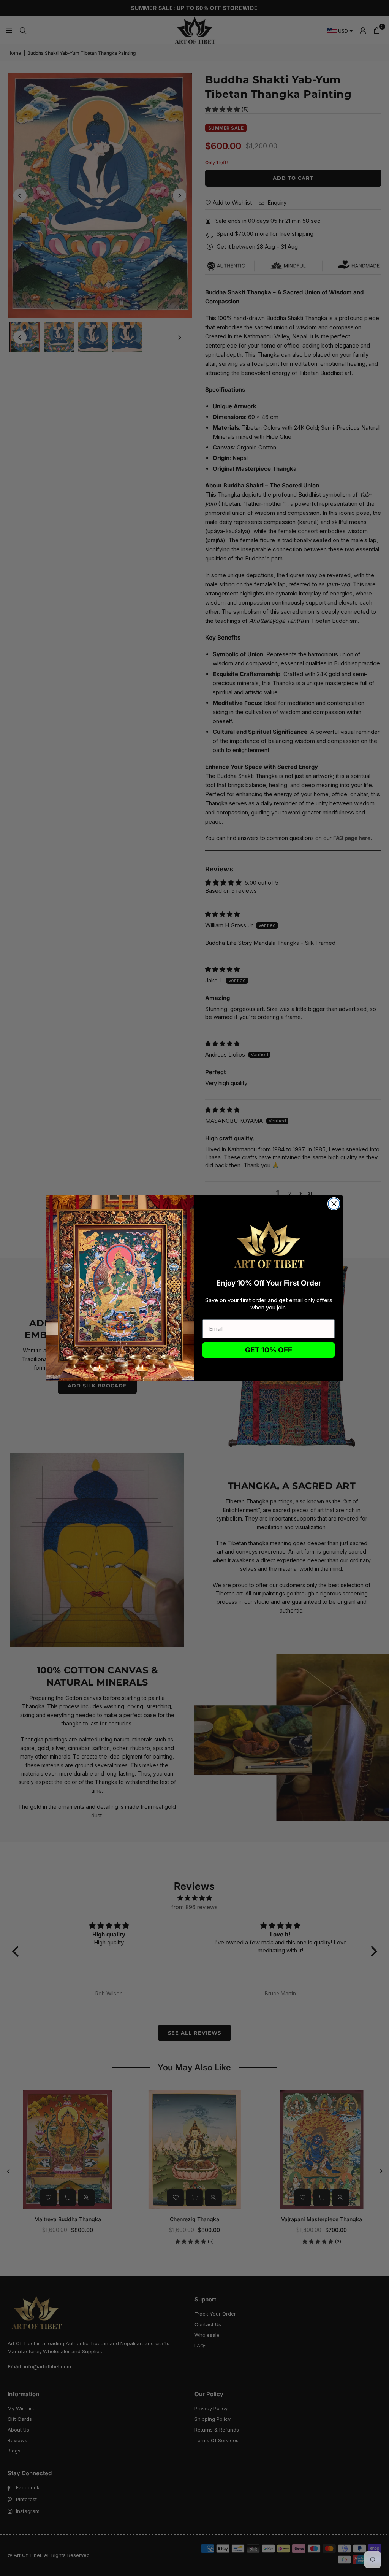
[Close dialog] (334, 1204)
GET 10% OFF (269, 1350)
